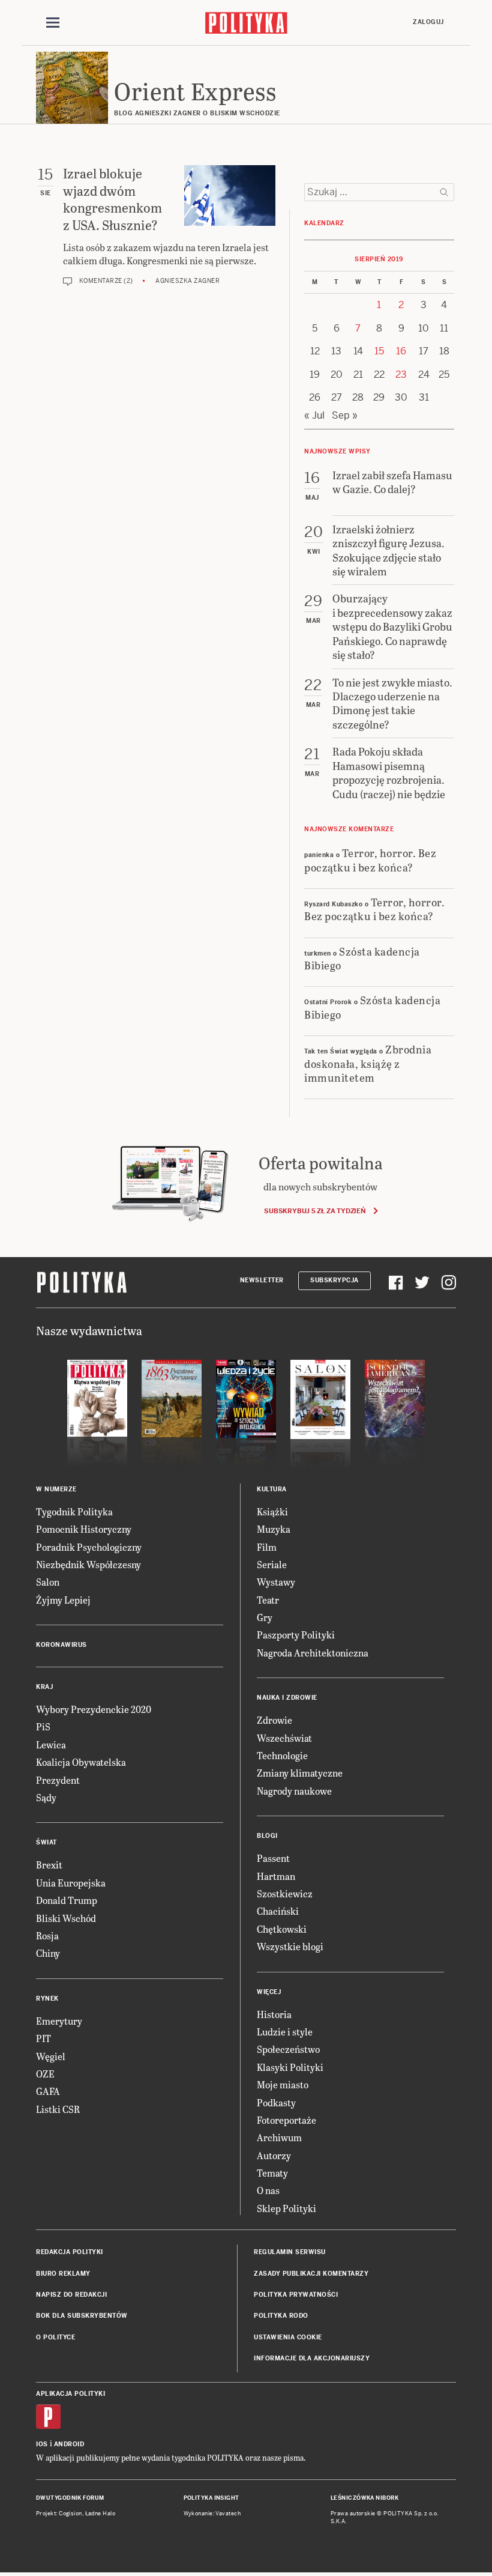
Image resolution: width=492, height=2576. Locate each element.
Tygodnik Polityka (74, 1511)
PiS (43, 1726)
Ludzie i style (285, 2032)
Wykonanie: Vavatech (212, 2514)
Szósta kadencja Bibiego (362, 958)
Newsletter (262, 1280)
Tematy (272, 2173)
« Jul (314, 415)
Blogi (267, 1836)
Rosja (47, 1935)
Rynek (47, 1999)
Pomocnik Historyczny (84, 1529)
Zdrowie (274, 1720)
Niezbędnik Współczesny (88, 1564)
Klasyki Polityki (290, 2067)
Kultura (272, 1489)
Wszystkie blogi (290, 1946)
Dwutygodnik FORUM (70, 2498)
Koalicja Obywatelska (81, 1762)
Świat (46, 1842)
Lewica (51, 1744)
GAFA (48, 2091)
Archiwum (279, 2137)
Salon (48, 1582)
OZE (45, 2074)
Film (267, 1547)
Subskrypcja (334, 1280)
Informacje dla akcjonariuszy (312, 2358)
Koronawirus (61, 1645)
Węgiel (51, 2056)
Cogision (70, 2514)
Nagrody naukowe (294, 1791)
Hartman (276, 1876)
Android (69, 2444)
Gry (265, 1617)
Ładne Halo (100, 2514)
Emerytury (59, 2021)
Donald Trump (67, 1900)
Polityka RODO (281, 2316)
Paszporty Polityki (296, 1635)
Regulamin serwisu (290, 2252)
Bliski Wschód (66, 1918)
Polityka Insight (211, 2498)
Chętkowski (282, 1929)
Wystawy (276, 1582)
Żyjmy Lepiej (63, 1600)
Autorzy (274, 2155)
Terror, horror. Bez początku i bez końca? (370, 859)
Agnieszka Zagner (187, 281)
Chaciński (278, 1911)
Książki (272, 1511)
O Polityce (55, 2337)
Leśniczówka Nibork (364, 2498)
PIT (43, 2038)
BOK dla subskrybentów (82, 2316)
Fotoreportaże (286, 2120)
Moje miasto (283, 2084)
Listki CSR (58, 2109)
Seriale (272, 1564)
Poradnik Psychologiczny (89, 1547)
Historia (274, 2014)
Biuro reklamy (63, 2274)
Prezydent (58, 1780)
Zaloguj (428, 22)
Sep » (345, 415)
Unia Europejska (71, 1883)
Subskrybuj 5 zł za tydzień (315, 1211)
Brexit (49, 1865)
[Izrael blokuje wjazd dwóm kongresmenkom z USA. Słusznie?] (230, 195)
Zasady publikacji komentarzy (311, 2274)
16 (401, 351)
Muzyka (274, 1529)
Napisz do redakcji (71, 2295)
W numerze (56, 1489)
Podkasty (276, 2102)
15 (379, 351)
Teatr (268, 1600)
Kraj (44, 1687)
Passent (273, 1858)
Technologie (282, 1755)
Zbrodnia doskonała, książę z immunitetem (368, 1063)
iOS (42, 2444)
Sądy (46, 1797)
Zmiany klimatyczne (300, 1773)
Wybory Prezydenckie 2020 (94, 1709)
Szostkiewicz (285, 1893)
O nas (268, 2190)
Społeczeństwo (288, 2049)
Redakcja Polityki (70, 2252)
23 (401, 374)
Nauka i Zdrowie (287, 1698)
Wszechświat (284, 1738)
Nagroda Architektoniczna (313, 1653)
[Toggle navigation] (53, 23)
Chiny (48, 1953)
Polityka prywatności (296, 2295)
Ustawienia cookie (288, 2337)
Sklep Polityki (286, 2208)
